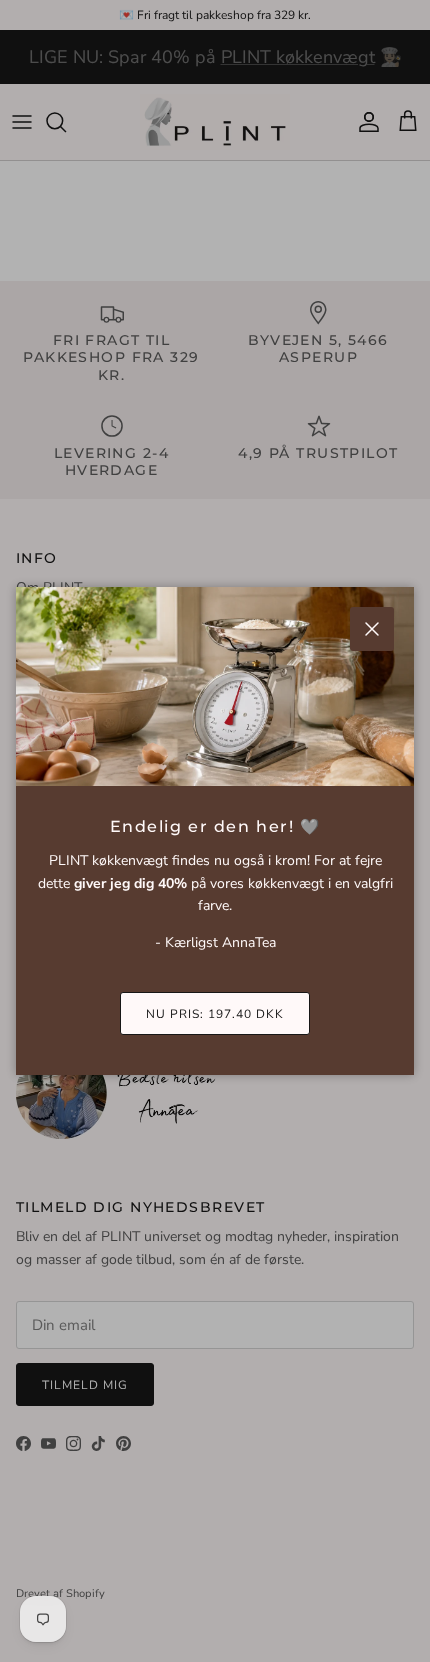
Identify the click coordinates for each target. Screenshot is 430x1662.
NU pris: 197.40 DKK (214, 1014)
